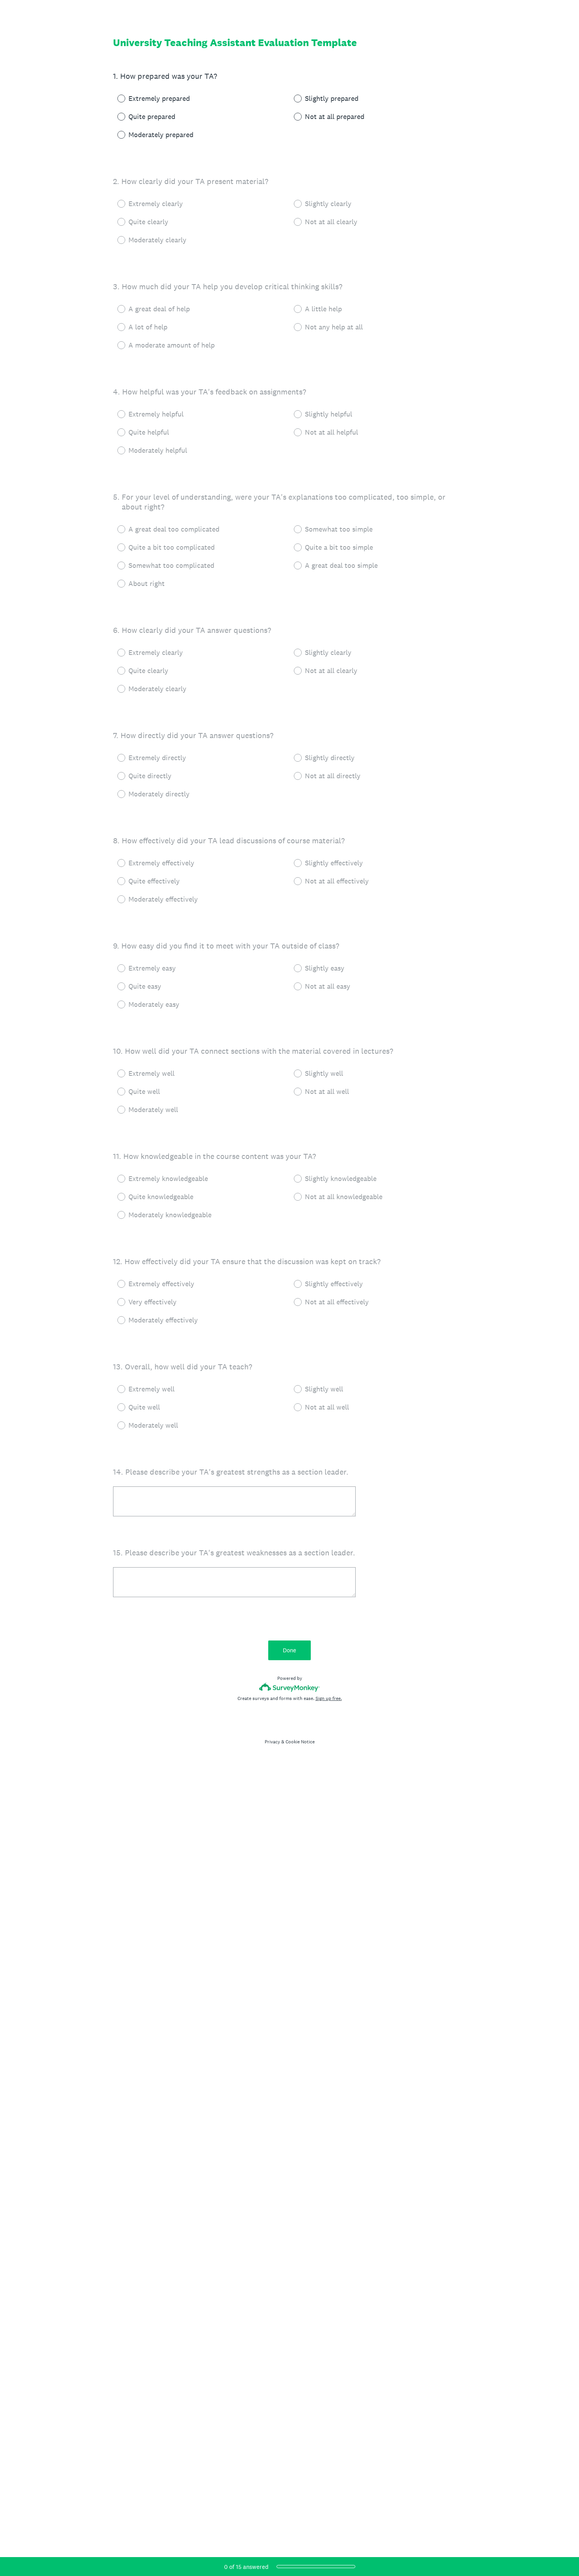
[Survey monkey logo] (290, 1687)
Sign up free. (329, 1698)
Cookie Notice (300, 1742)
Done (289, 1650)
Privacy (272, 1742)
